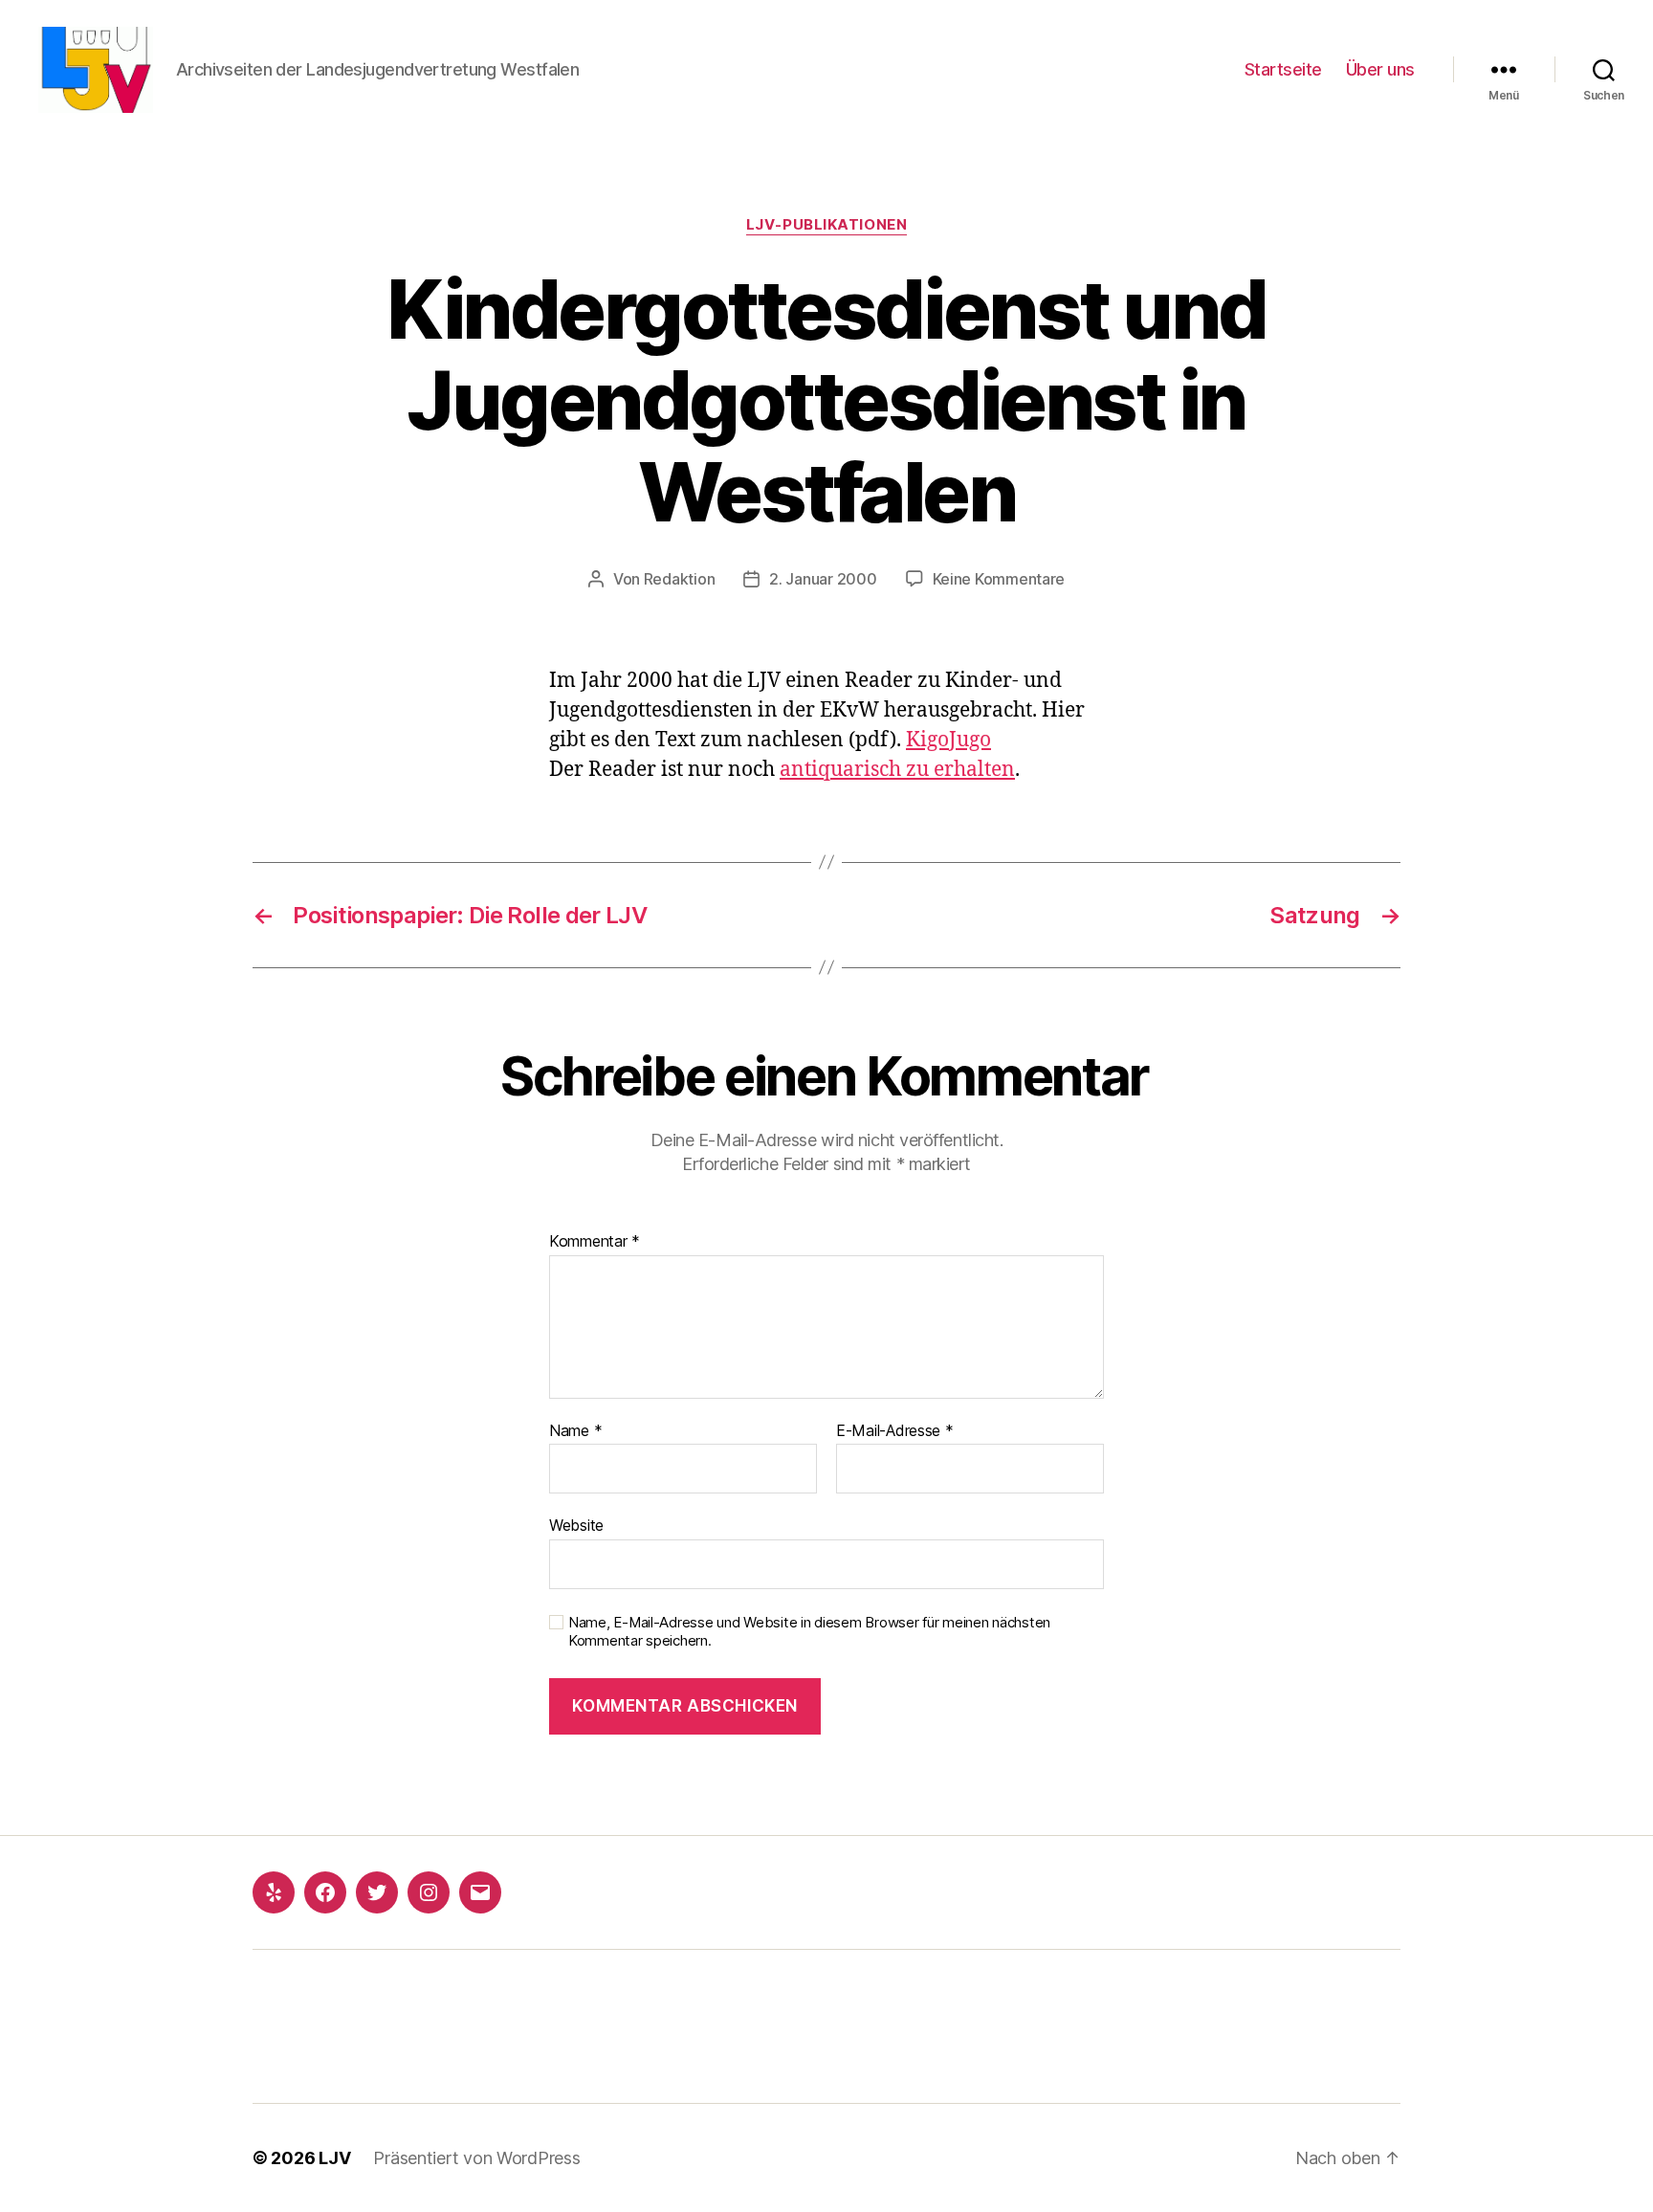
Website (576, 1525)
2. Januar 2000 (823, 579)
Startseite (1283, 69)
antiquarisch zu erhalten (897, 770)
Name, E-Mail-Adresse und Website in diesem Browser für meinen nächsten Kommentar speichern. (809, 1632)
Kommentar (595, 1242)
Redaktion (680, 579)
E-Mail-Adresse (895, 1431)
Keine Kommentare (999, 579)
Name (575, 1431)
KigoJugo (948, 740)
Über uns (1380, 69)
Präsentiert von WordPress (476, 2158)
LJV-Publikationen (826, 225)
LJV (334, 2158)
